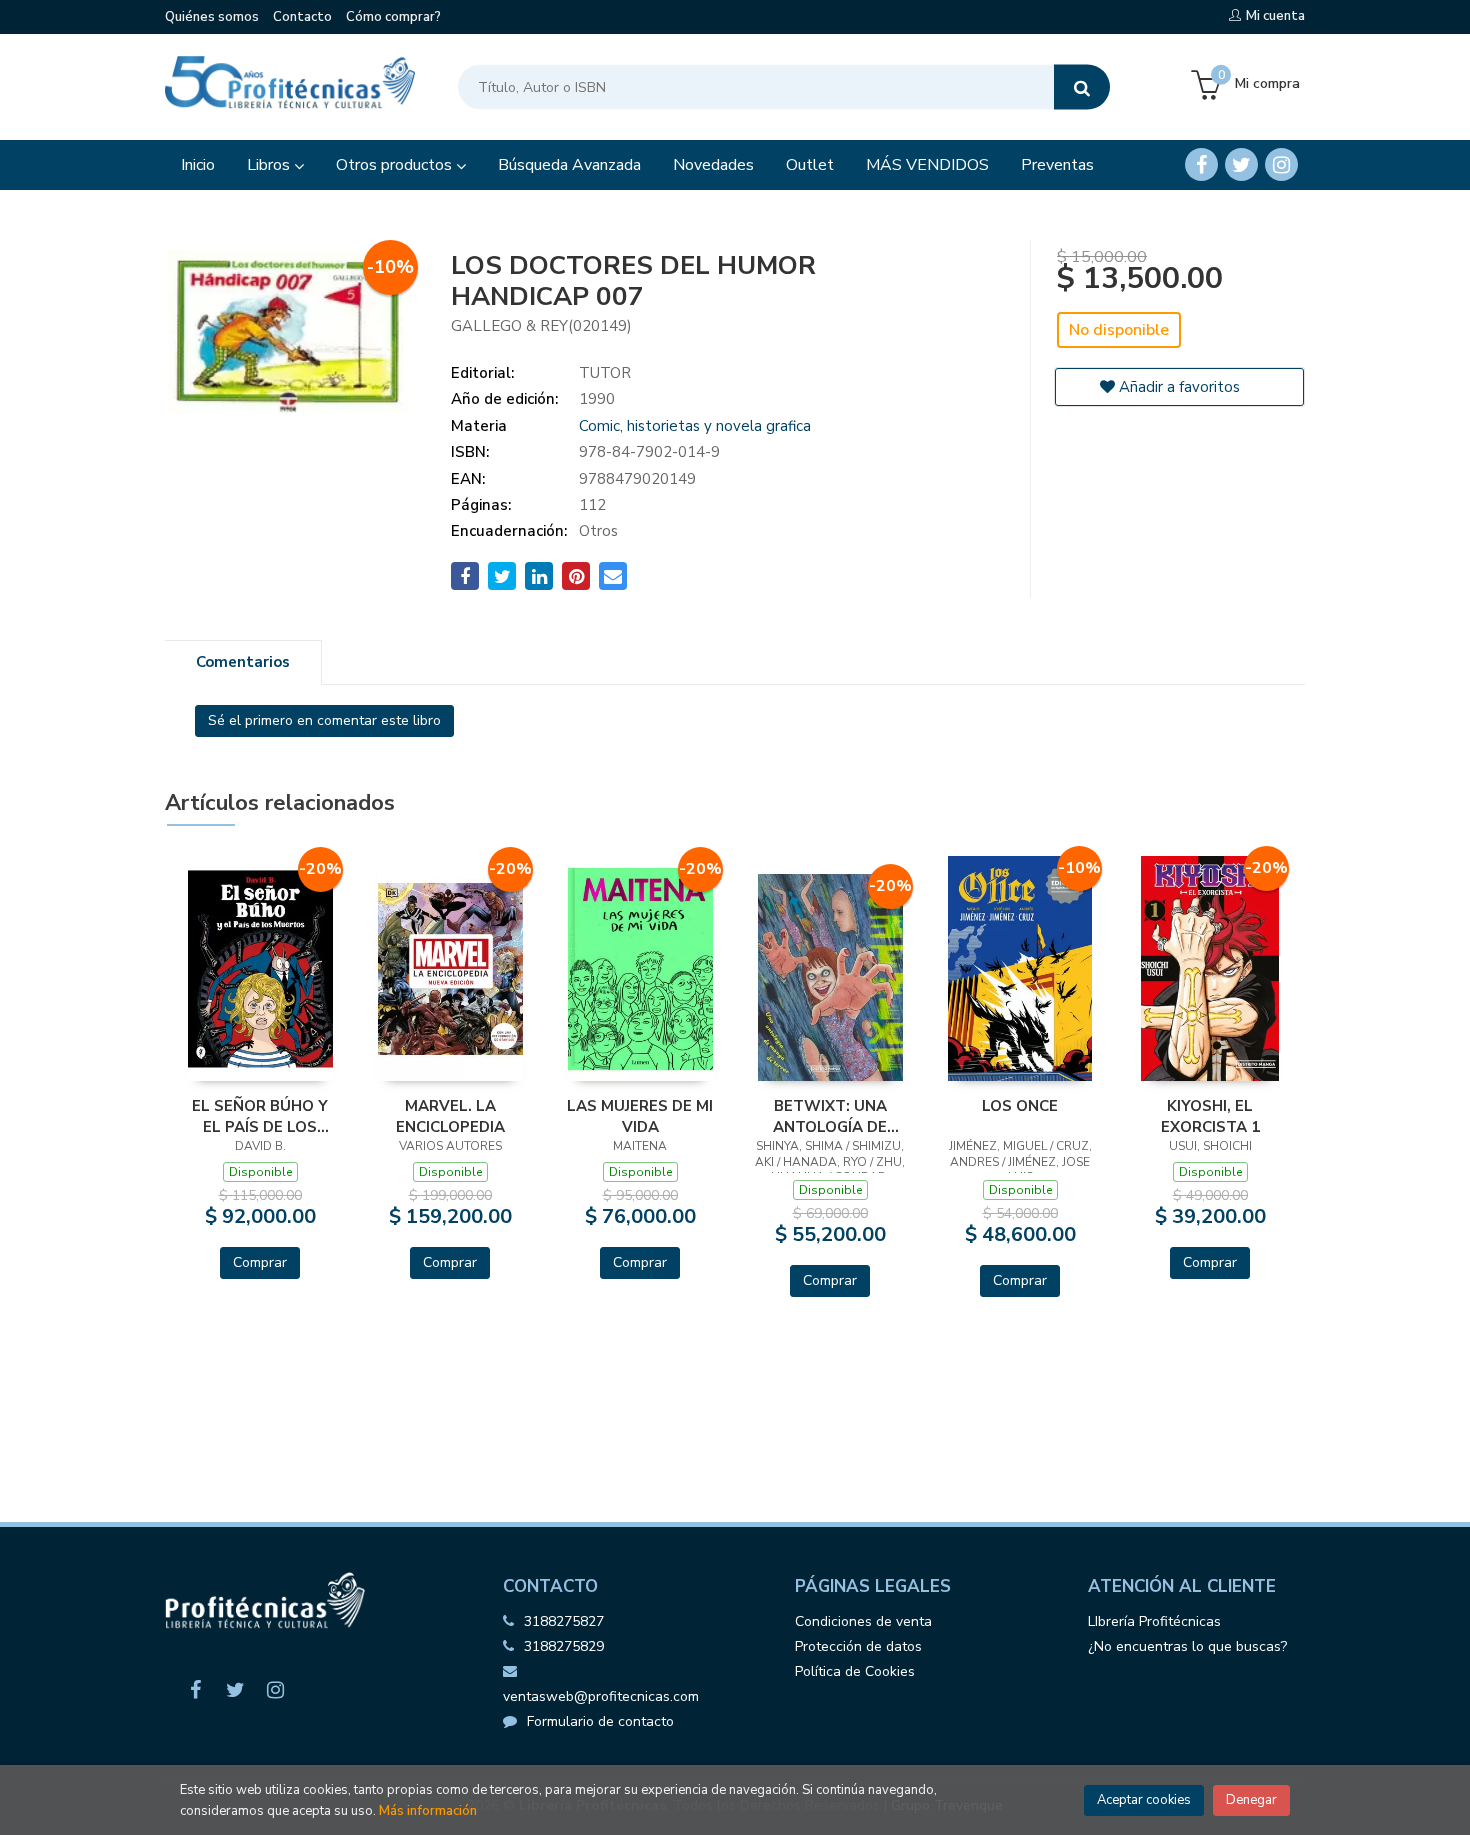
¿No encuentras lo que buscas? (1187, 1646)
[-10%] (1020, 967)
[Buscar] (1082, 87)
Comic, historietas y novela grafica (695, 426)
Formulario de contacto (600, 1721)
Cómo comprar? (393, 17)
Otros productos (396, 165)
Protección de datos (858, 1646)
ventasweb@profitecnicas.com (601, 1696)
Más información (428, 1811)
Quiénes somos (212, 17)
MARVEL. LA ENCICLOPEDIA (450, 1116)
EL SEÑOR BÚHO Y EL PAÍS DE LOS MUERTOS (260, 1116)
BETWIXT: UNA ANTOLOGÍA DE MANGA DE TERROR (830, 1116)
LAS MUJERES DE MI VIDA (640, 1116)
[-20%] (260, 968)
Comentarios (243, 662)
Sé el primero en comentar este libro (324, 720)
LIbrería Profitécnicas (1154, 1621)
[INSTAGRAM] (1281, 164)
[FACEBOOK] (1201, 164)
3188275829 (564, 1646)
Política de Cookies (855, 1671)
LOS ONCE (1020, 1106)
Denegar (1251, 1800)
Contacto (302, 17)
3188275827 (564, 1621)
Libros (270, 165)
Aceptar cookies (1144, 1800)
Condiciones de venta (863, 1621)
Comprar (260, 1262)
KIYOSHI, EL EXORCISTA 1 (1210, 1116)
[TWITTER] (1241, 164)
